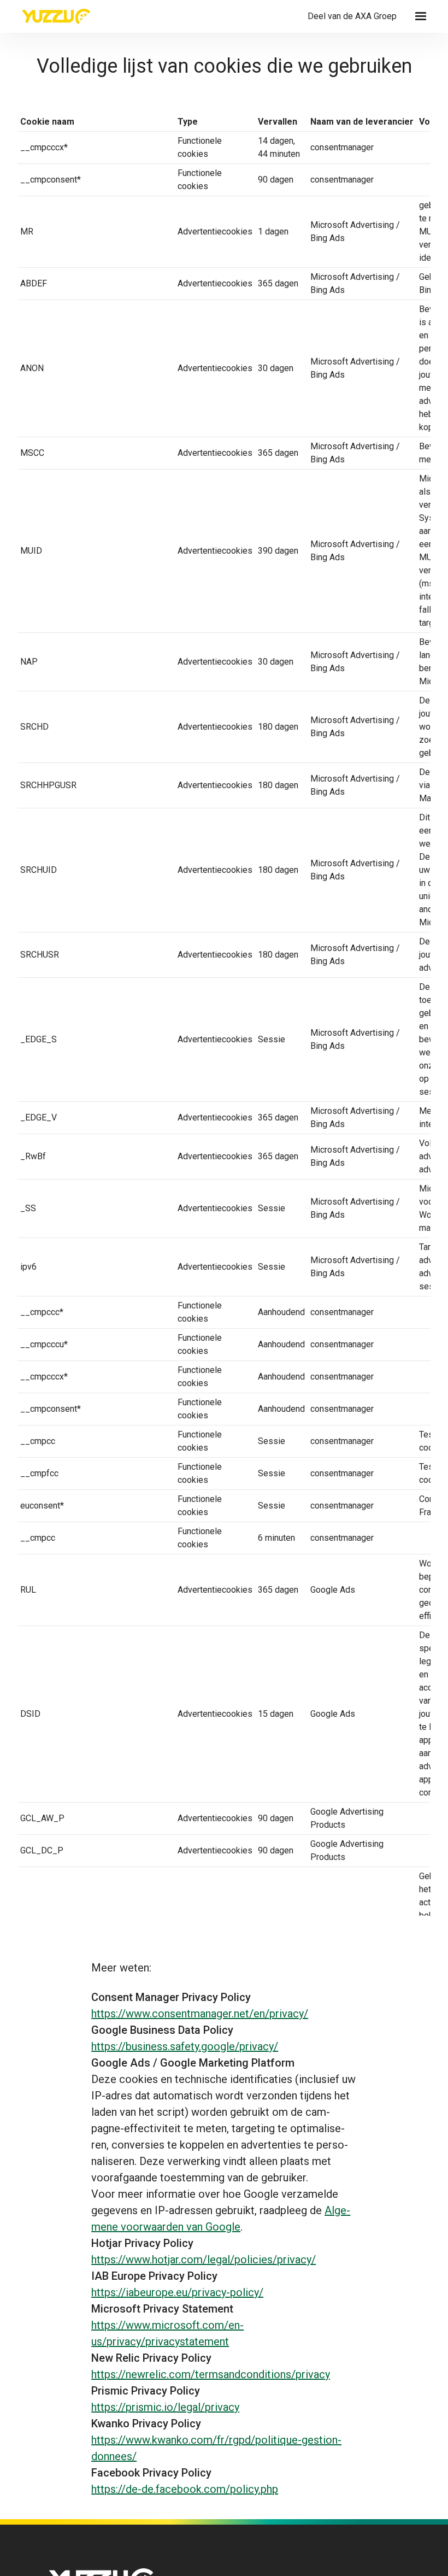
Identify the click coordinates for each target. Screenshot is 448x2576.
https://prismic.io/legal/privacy (165, 2407)
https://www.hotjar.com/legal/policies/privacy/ (204, 2260)
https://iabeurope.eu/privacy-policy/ (177, 2292)
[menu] (421, 16)
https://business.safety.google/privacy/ (185, 2046)
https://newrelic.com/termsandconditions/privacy (211, 2374)
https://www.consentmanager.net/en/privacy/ (200, 2014)
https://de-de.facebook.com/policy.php (185, 2489)
